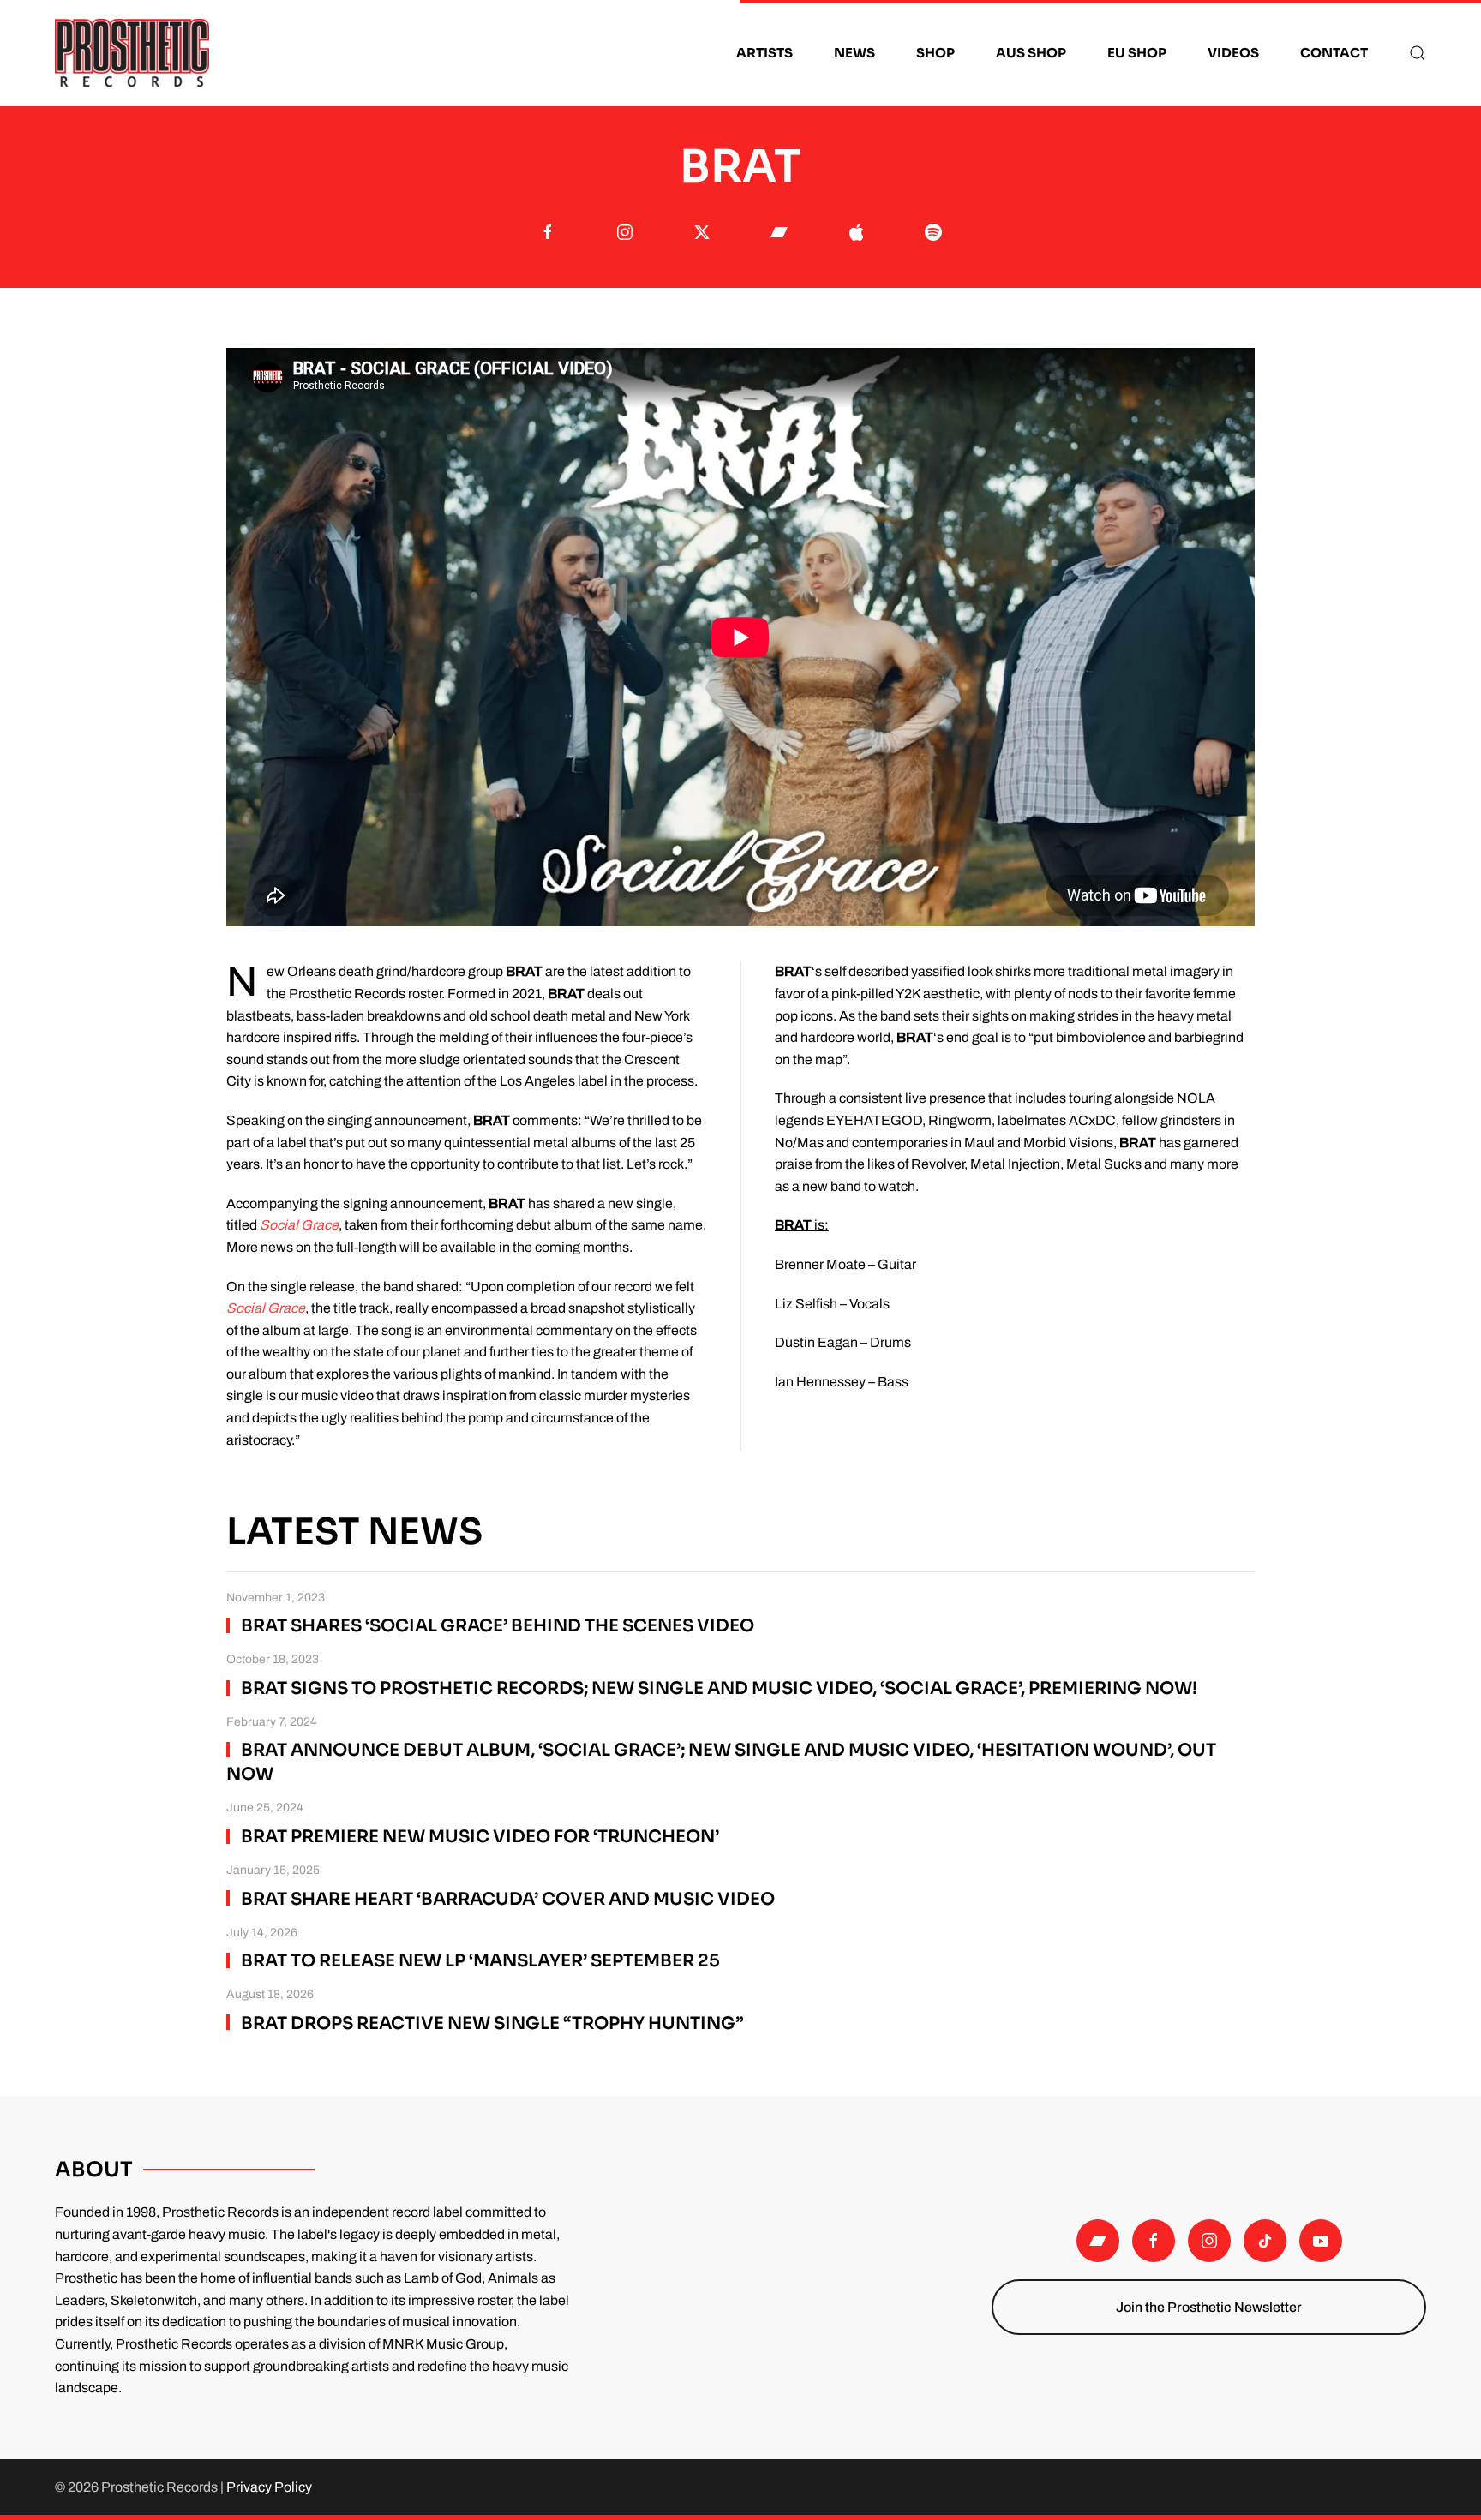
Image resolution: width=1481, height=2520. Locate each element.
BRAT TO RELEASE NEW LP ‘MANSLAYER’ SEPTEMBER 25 (480, 1961)
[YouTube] (1321, 2241)
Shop (935, 53)
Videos (1233, 53)
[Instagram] (1209, 2241)
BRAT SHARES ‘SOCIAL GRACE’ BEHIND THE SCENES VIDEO (498, 1626)
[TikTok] (1265, 2241)
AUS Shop (1031, 53)
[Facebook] (1154, 2241)
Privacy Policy (269, 2487)
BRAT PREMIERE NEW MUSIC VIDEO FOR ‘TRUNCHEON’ (480, 1837)
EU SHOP (1137, 53)
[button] (1418, 53)
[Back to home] (132, 53)
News (854, 53)
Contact (1334, 53)
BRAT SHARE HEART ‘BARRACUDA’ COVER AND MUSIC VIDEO (508, 1899)
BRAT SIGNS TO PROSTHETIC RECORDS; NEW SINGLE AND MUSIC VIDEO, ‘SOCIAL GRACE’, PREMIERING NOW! (719, 1688)
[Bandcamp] (1098, 2241)
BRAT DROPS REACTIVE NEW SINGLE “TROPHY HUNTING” (492, 2023)
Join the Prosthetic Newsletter (1209, 2307)
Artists (764, 53)
